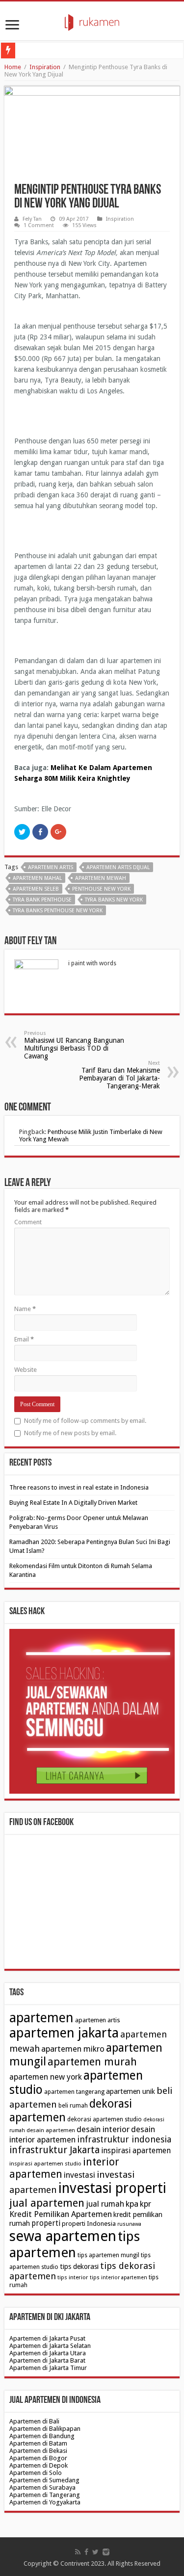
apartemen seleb (36, 889)
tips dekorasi (79, 2267)
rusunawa (129, 2224)
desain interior (103, 2129)
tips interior (73, 2277)
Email (24, 1339)
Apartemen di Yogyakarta (45, 2502)
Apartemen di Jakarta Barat (47, 2360)
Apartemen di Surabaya (42, 2487)
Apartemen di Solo (36, 2473)
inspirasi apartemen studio (45, 2164)
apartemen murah (92, 2062)
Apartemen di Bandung (42, 2436)
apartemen (41, 2018)
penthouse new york (101, 889)
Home (13, 67)
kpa (132, 2204)
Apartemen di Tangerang (45, 2495)
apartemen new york (46, 2077)
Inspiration (45, 67)
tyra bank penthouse (42, 900)
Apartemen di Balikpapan (45, 2429)
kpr (145, 2204)
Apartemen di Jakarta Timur (48, 2368)
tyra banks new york (114, 900)
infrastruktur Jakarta (54, 2150)
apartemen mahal (37, 878)
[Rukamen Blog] (92, 21)
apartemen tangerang (74, 2092)
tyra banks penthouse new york (58, 911)
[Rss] (78, 2552)
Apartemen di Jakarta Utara (48, 2353)
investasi (79, 2175)
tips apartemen (75, 2244)
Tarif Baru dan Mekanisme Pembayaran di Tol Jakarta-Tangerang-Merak (119, 1075)
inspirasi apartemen (136, 2151)
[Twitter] (95, 2552)
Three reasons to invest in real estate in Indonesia (79, 1487)
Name (25, 1309)
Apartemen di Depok (39, 2465)
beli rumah (73, 2106)
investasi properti (112, 2188)
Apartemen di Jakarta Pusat (47, 2338)
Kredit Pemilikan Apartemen (61, 2214)
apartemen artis (51, 867)
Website (26, 1370)
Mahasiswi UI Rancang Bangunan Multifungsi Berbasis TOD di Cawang (74, 1045)
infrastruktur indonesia (124, 2139)
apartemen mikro (73, 2049)
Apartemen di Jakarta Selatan (50, 2346)
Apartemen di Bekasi (38, 2451)
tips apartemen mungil (108, 2255)
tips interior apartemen (118, 2278)
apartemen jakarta (64, 2033)
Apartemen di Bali (34, 2421)
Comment (28, 1222)
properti (46, 2223)
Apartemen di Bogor (38, 2458)
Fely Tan (32, 219)
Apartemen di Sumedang (44, 2480)
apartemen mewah (101, 878)
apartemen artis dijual (118, 867)
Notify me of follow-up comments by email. (85, 1421)
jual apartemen (47, 2203)
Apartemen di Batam (38, 2443)
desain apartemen (51, 2130)
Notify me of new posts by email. (70, 1433)
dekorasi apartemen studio (105, 2119)
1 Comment (39, 225)
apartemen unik (131, 2091)
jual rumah (105, 2204)
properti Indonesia (89, 2224)
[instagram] (106, 2552)
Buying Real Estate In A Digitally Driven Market (73, 1503)
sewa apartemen (63, 2236)
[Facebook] (86, 2552)
